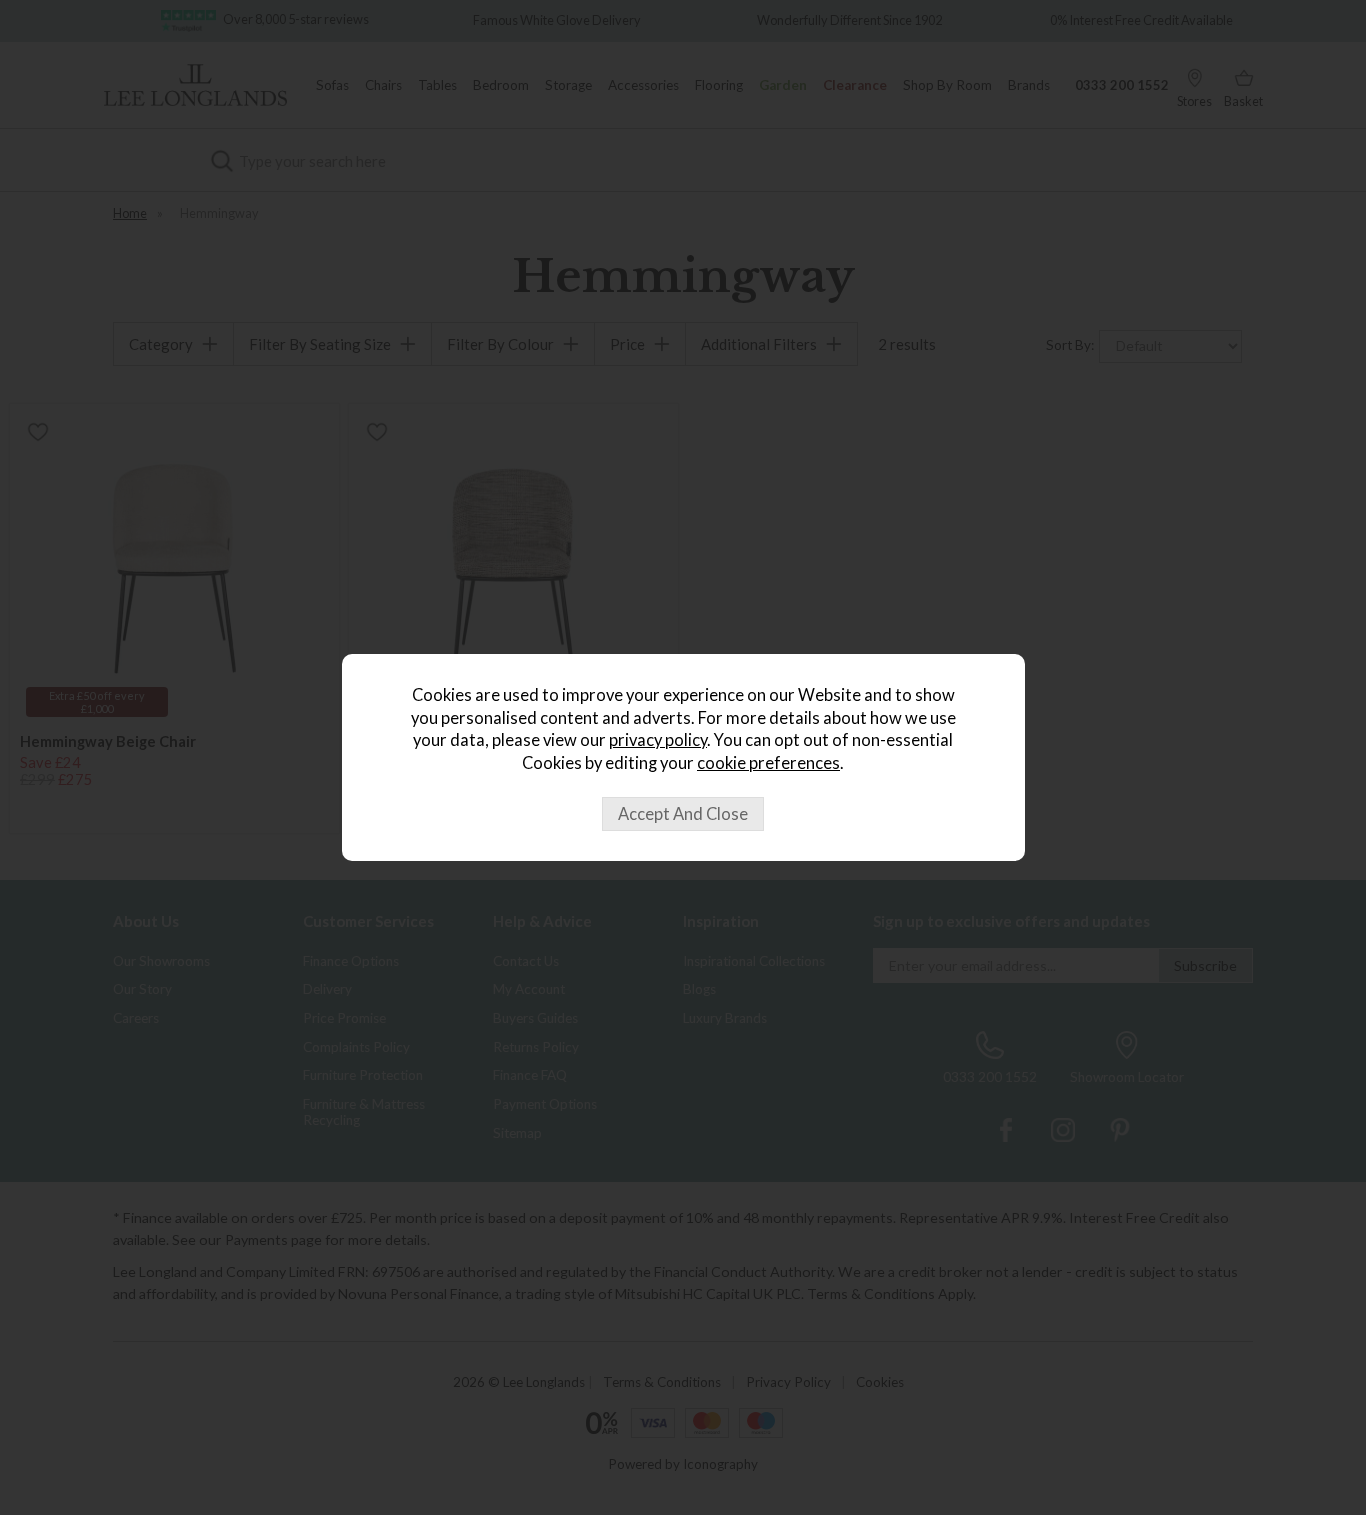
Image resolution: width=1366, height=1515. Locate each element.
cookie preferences (768, 763)
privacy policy (658, 740)
